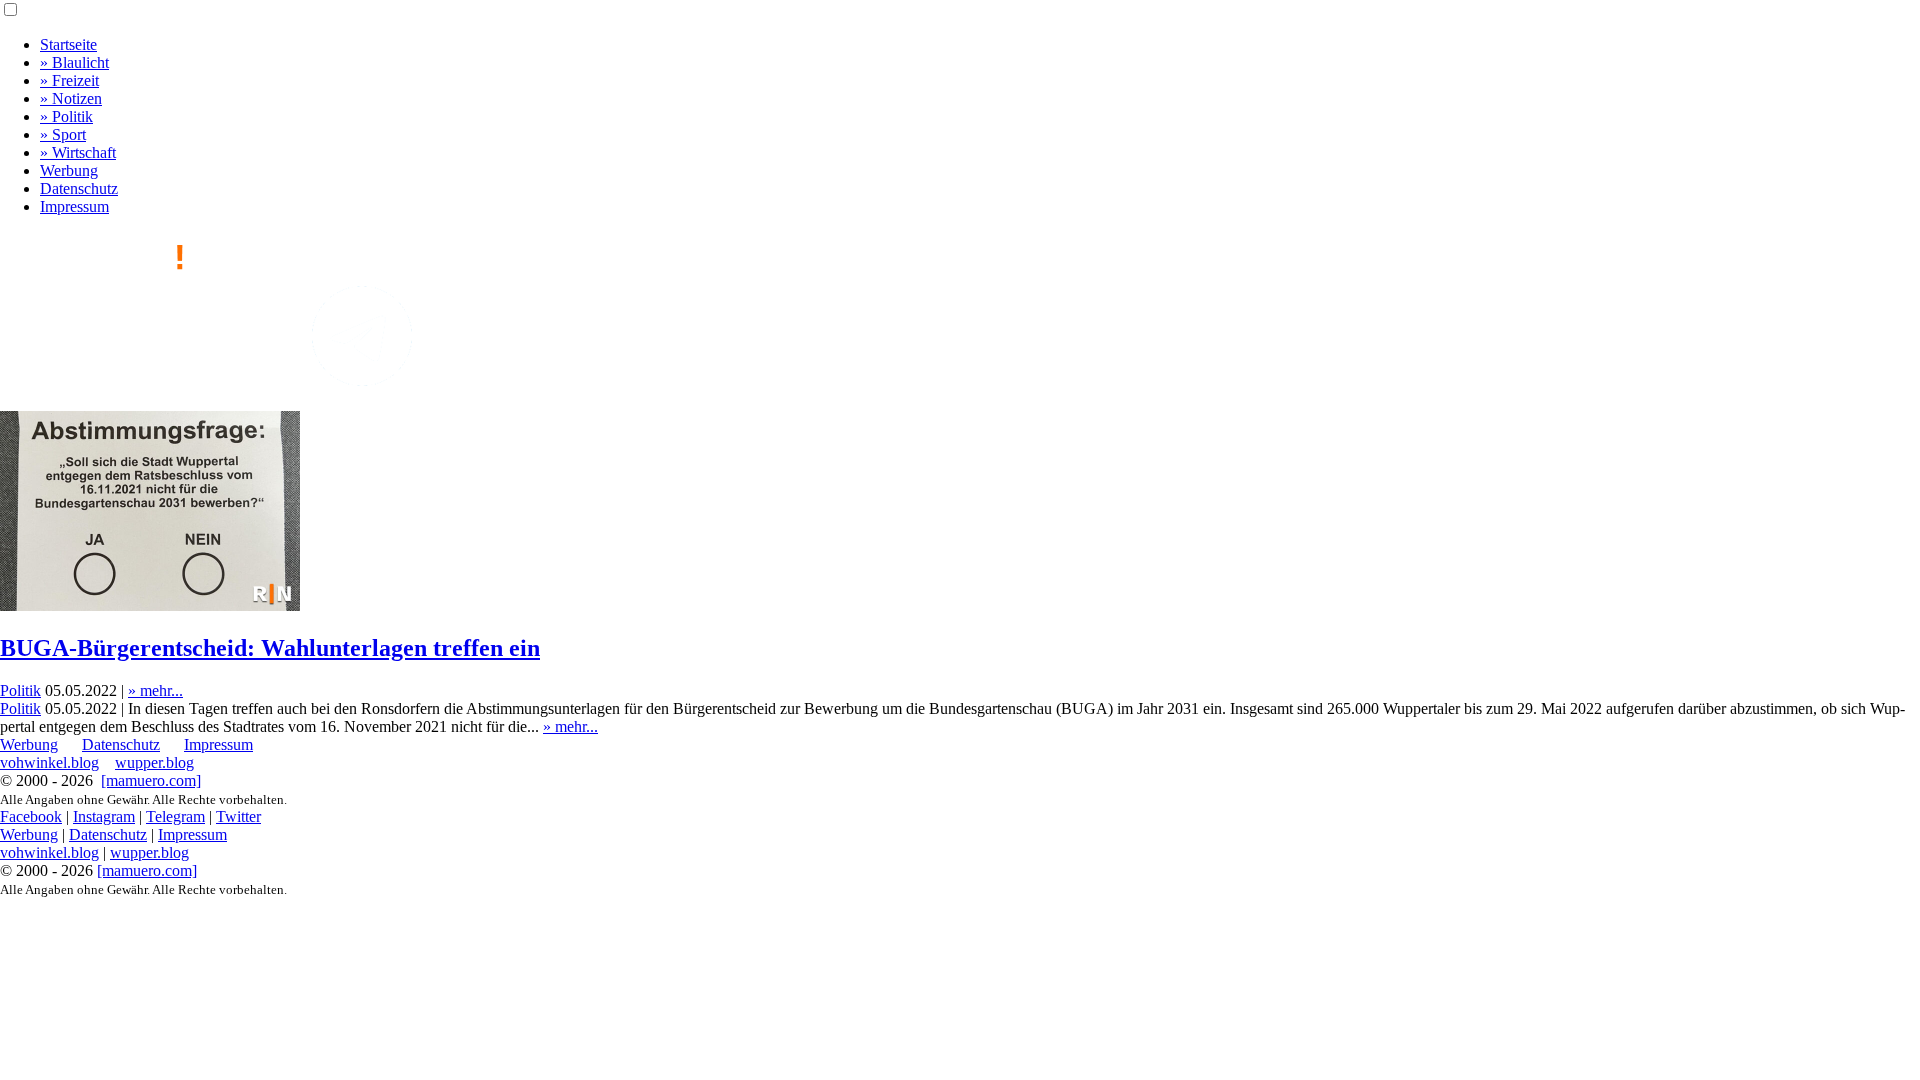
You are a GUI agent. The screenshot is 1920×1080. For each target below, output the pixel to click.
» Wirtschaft (78, 152)
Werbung (69, 170)
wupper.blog (154, 762)
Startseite (68, 44)
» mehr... (155, 690)
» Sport (63, 134)
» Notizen (71, 98)
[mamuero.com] (151, 780)
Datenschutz (79, 188)
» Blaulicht (74, 62)
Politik (20, 690)
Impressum (74, 206)
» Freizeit (69, 80)
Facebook (31, 816)
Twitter (238, 816)
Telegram (175, 816)
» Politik (66, 116)
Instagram (104, 816)
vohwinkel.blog (49, 762)
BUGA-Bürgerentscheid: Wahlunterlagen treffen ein (270, 648)
